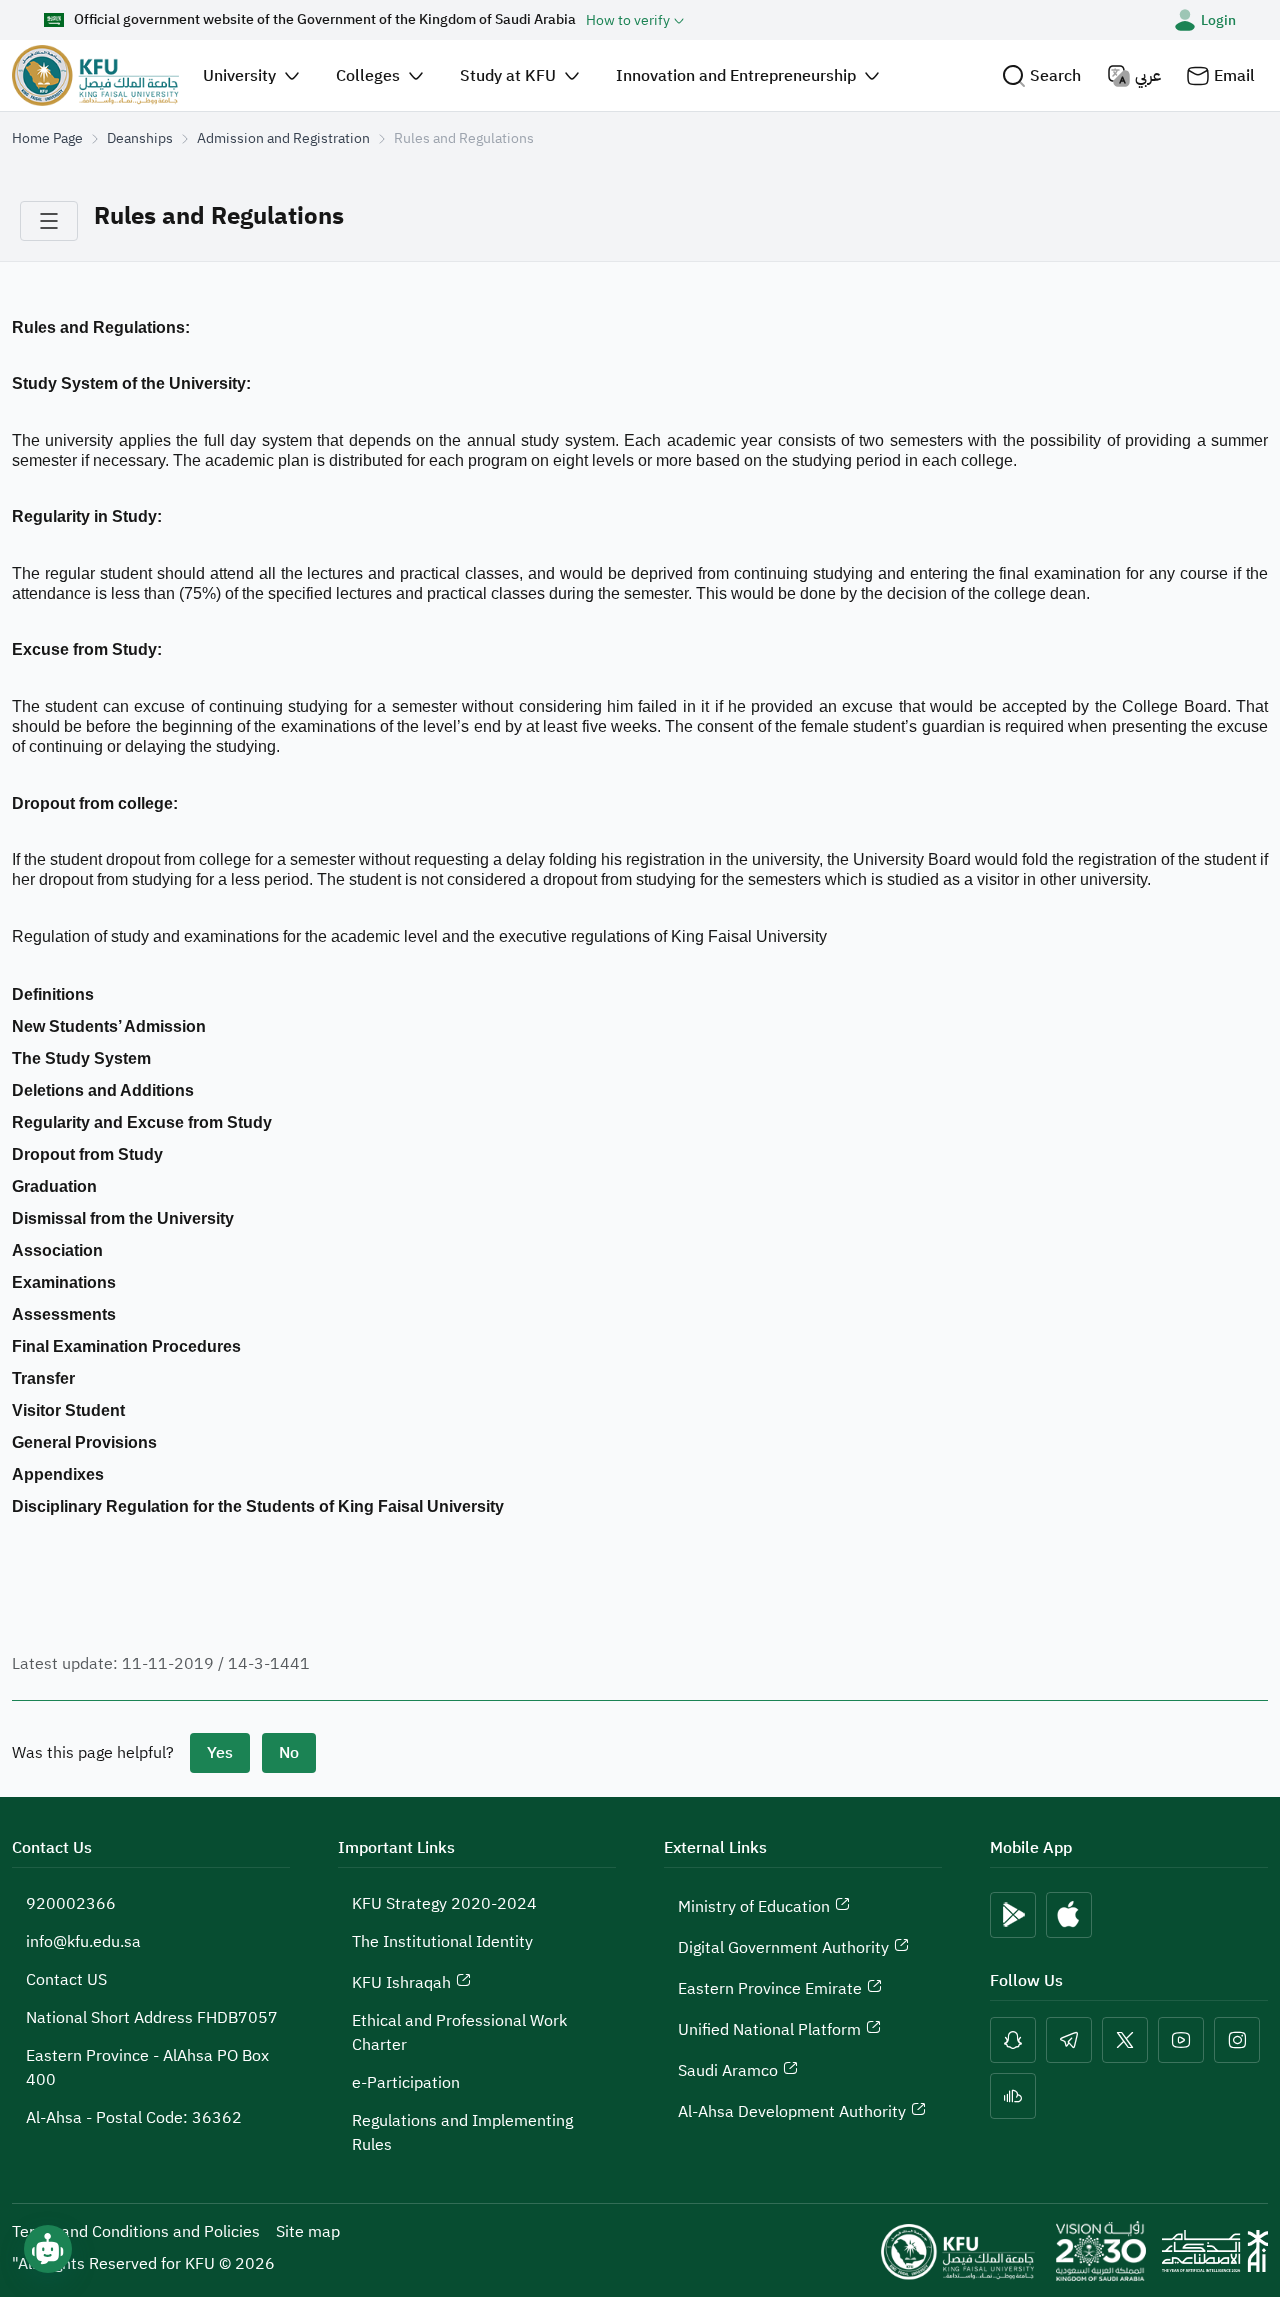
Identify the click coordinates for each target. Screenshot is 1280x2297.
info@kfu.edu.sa (83, 1942)
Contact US (66, 1980)
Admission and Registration (283, 138)
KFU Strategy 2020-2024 (444, 1904)
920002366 (71, 1904)
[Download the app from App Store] (1069, 1915)
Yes (220, 1753)
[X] (1125, 2040)
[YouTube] (1181, 2040)
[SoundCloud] (1013, 2096)
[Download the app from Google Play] (1013, 1915)
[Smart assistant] (48, 2249)
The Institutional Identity (442, 1942)
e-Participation (406, 2083)
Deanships (140, 138)
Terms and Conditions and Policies (136, 2232)
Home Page (47, 138)
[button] (1041, 75)
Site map (308, 2232)
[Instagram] (1237, 2040)
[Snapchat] (1013, 2040)
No (289, 1753)
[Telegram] (1069, 2040)
